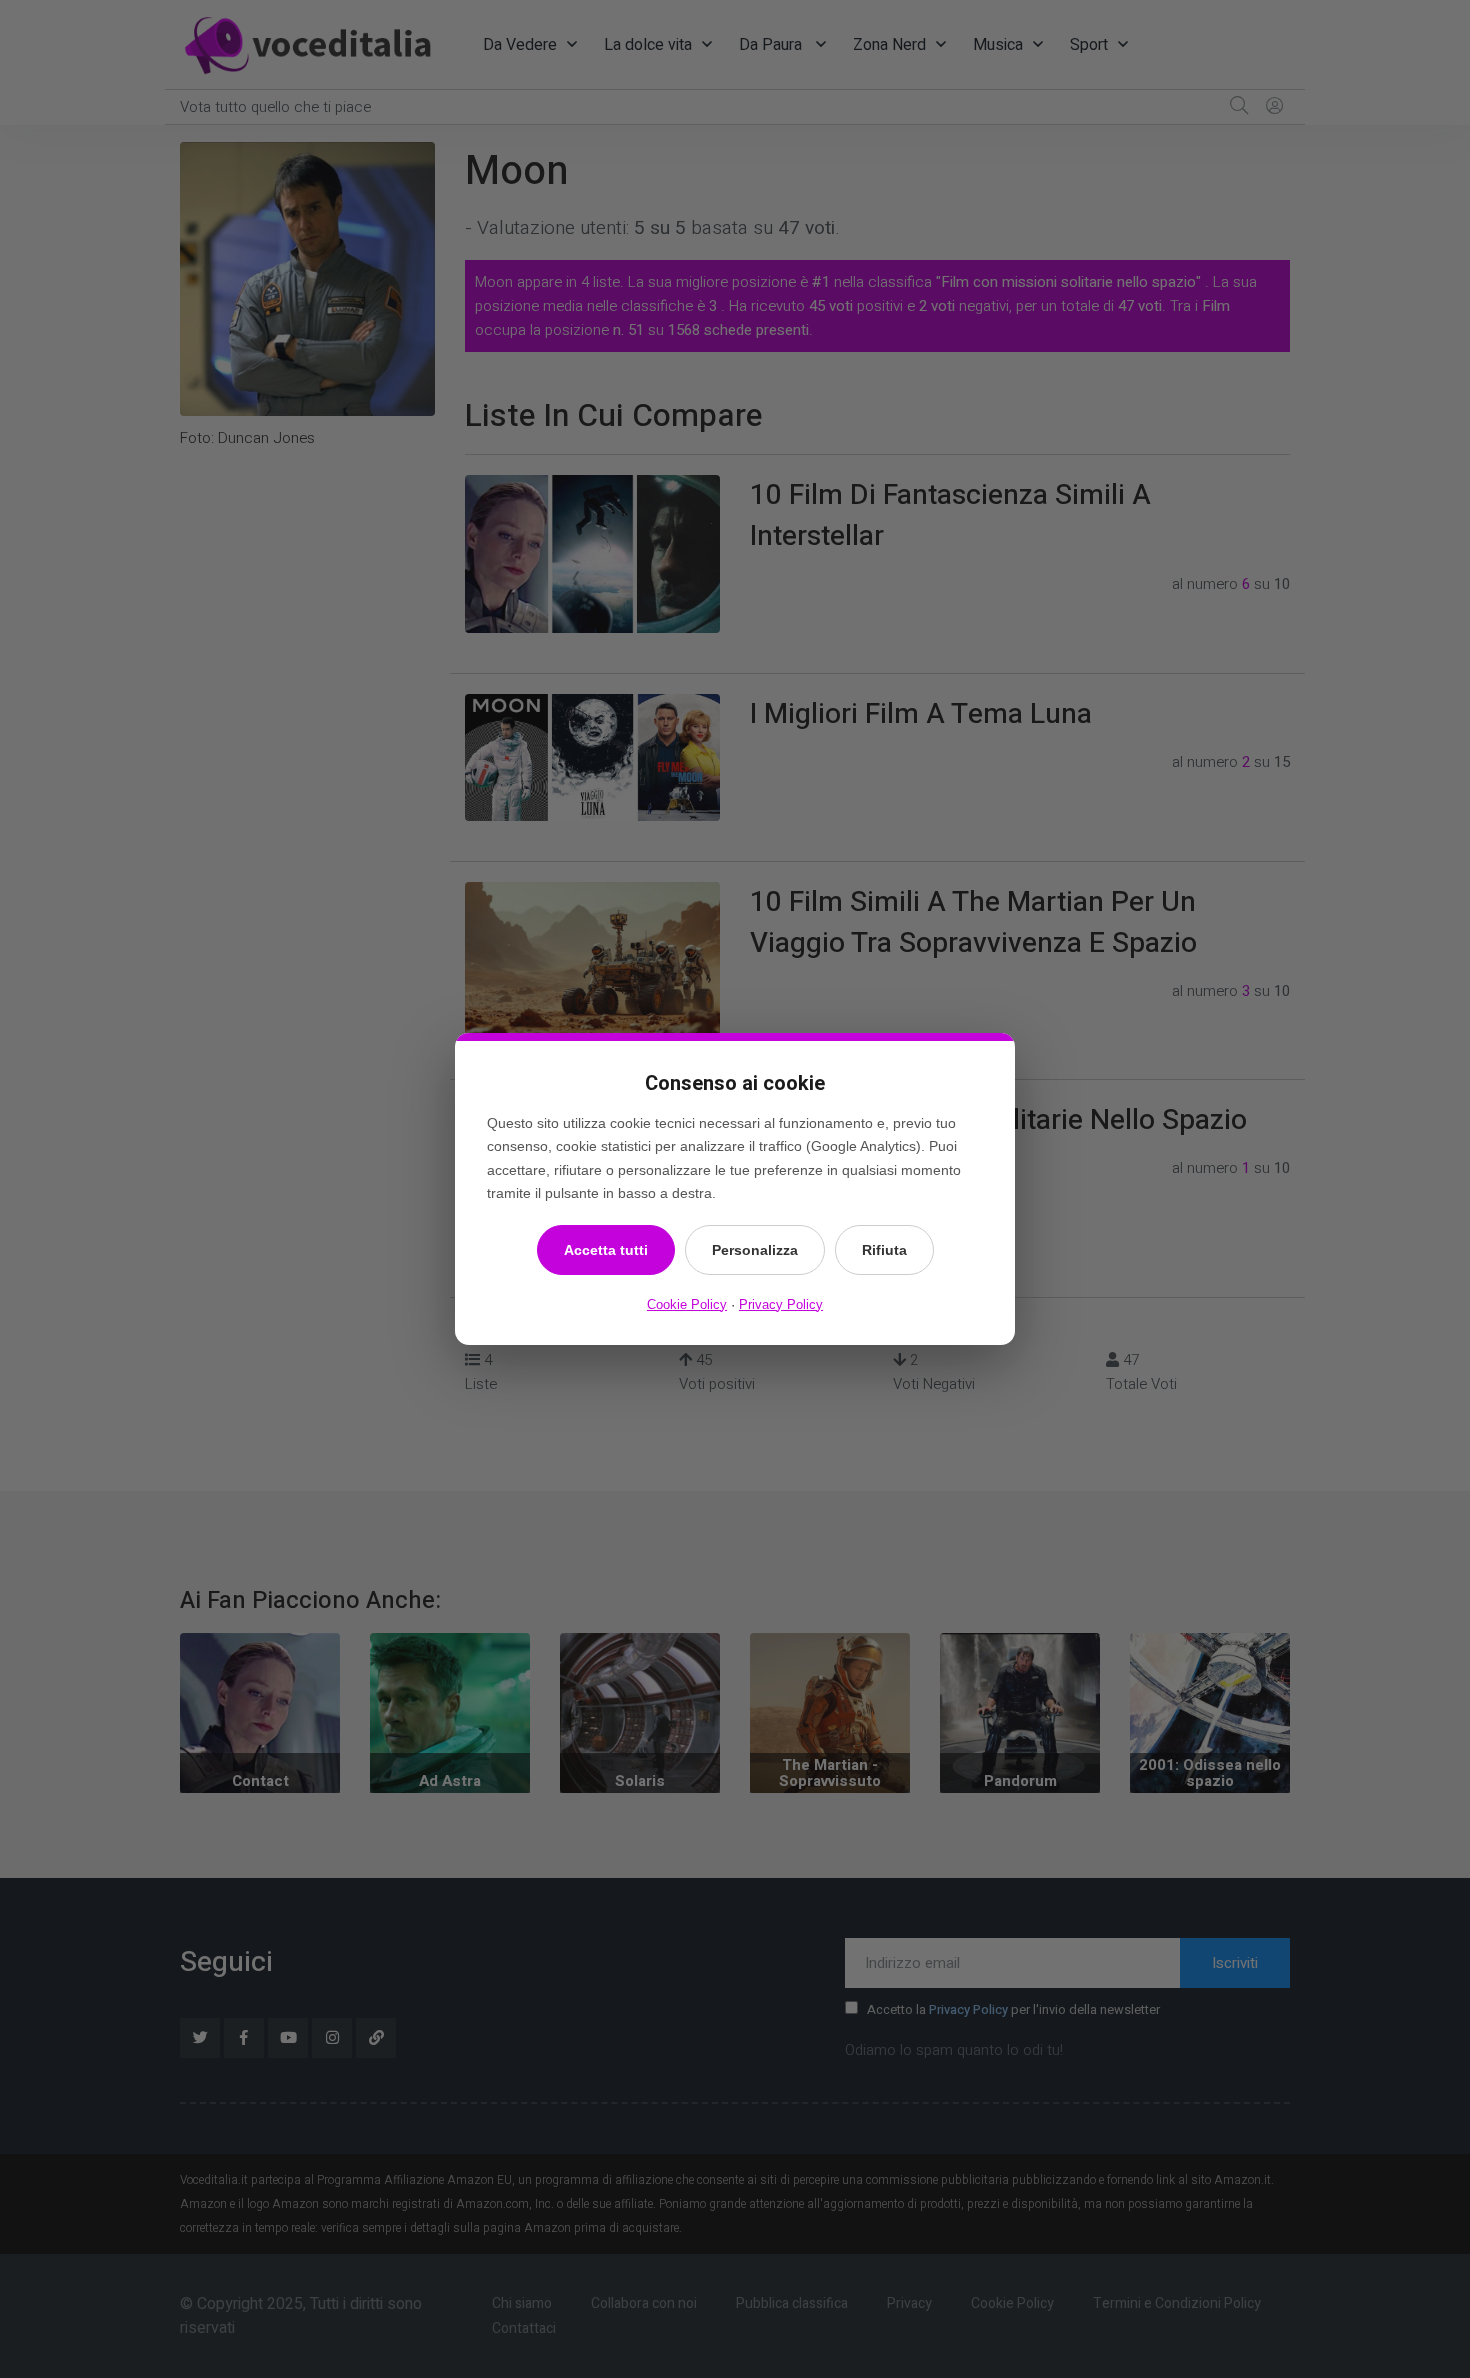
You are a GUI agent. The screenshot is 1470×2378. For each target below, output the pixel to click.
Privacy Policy (781, 1304)
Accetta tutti (606, 1250)
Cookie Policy (687, 1304)
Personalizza (755, 1250)
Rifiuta (884, 1250)
